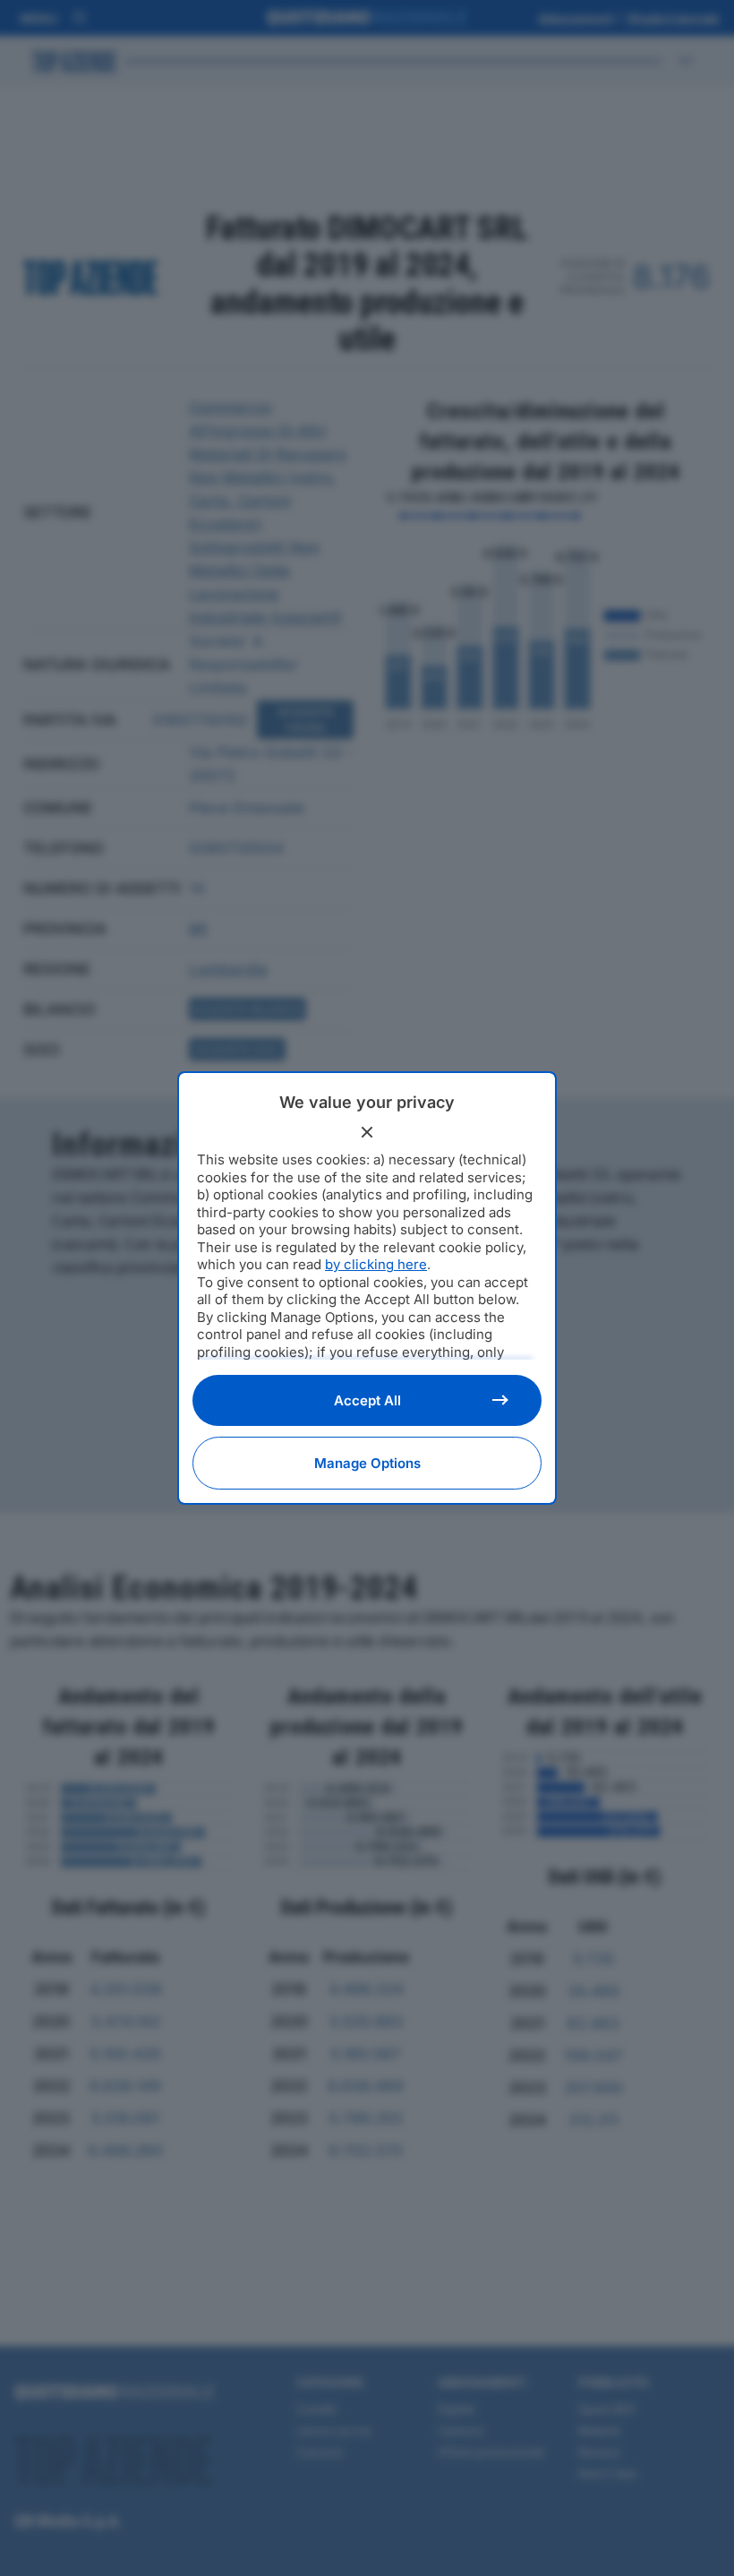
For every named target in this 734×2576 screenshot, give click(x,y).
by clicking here (376, 1264)
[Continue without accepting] (367, 1132)
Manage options (367, 1463)
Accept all (367, 1400)
